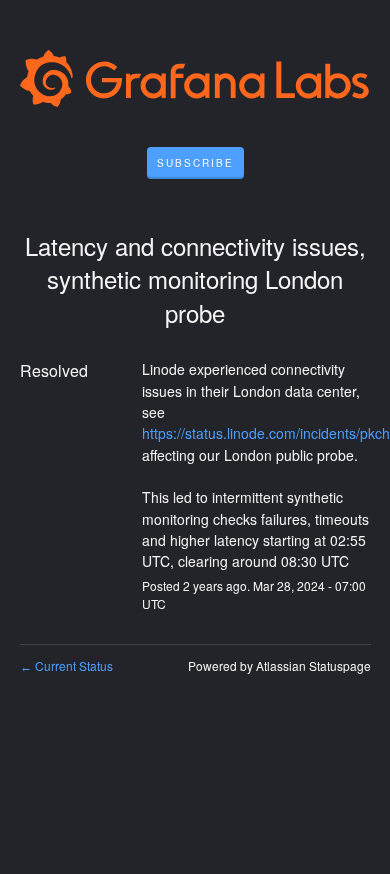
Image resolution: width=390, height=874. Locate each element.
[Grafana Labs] (195, 82)
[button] (195, 163)
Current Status (66, 665)
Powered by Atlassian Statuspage (279, 665)
